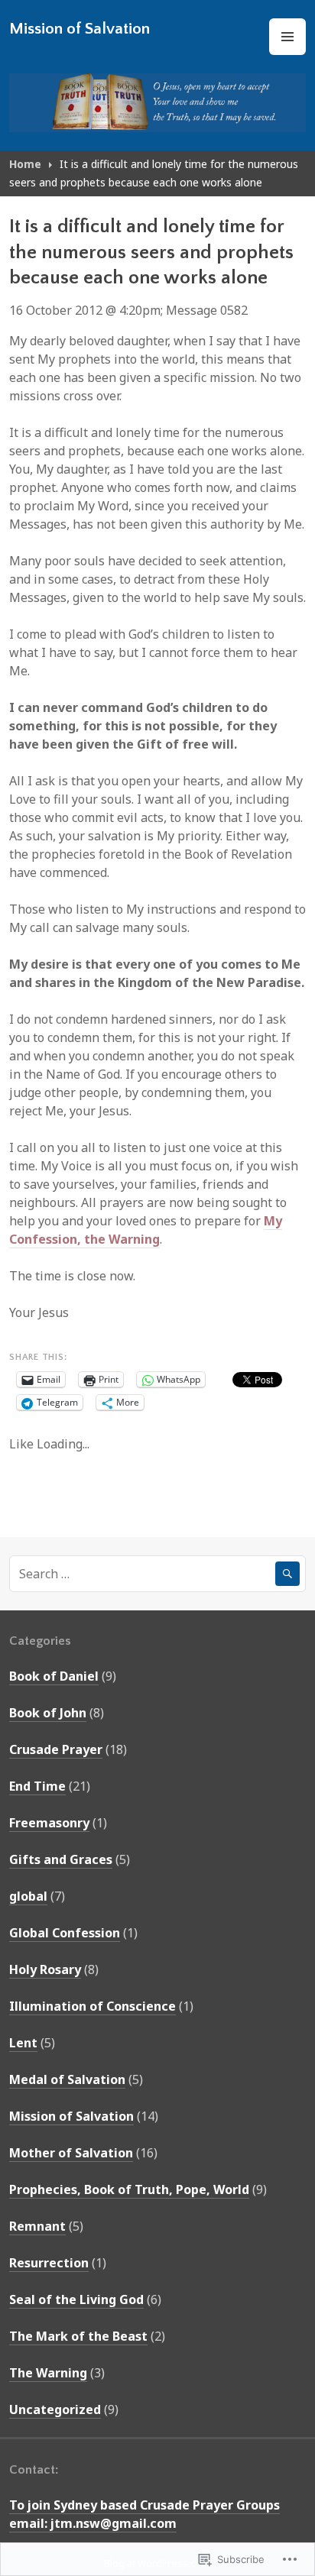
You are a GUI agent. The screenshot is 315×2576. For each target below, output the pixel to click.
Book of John (48, 1713)
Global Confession (65, 1933)
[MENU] (287, 37)
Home (25, 164)
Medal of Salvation (67, 2079)
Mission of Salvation (80, 29)
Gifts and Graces (61, 1859)
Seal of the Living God (76, 2299)
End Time (37, 1786)
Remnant (37, 2226)
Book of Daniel (54, 1676)
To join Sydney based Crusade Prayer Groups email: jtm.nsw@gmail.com (145, 2514)
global (28, 1896)
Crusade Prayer (56, 1749)
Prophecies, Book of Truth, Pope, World (129, 2189)
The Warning (48, 2373)
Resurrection (49, 2263)
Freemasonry (49, 1823)
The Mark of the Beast (78, 2336)
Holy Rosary (45, 1969)
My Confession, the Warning (146, 1230)
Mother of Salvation (71, 2153)
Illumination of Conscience (93, 2006)
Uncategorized (55, 2409)
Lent (23, 2043)
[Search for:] (157, 1574)
